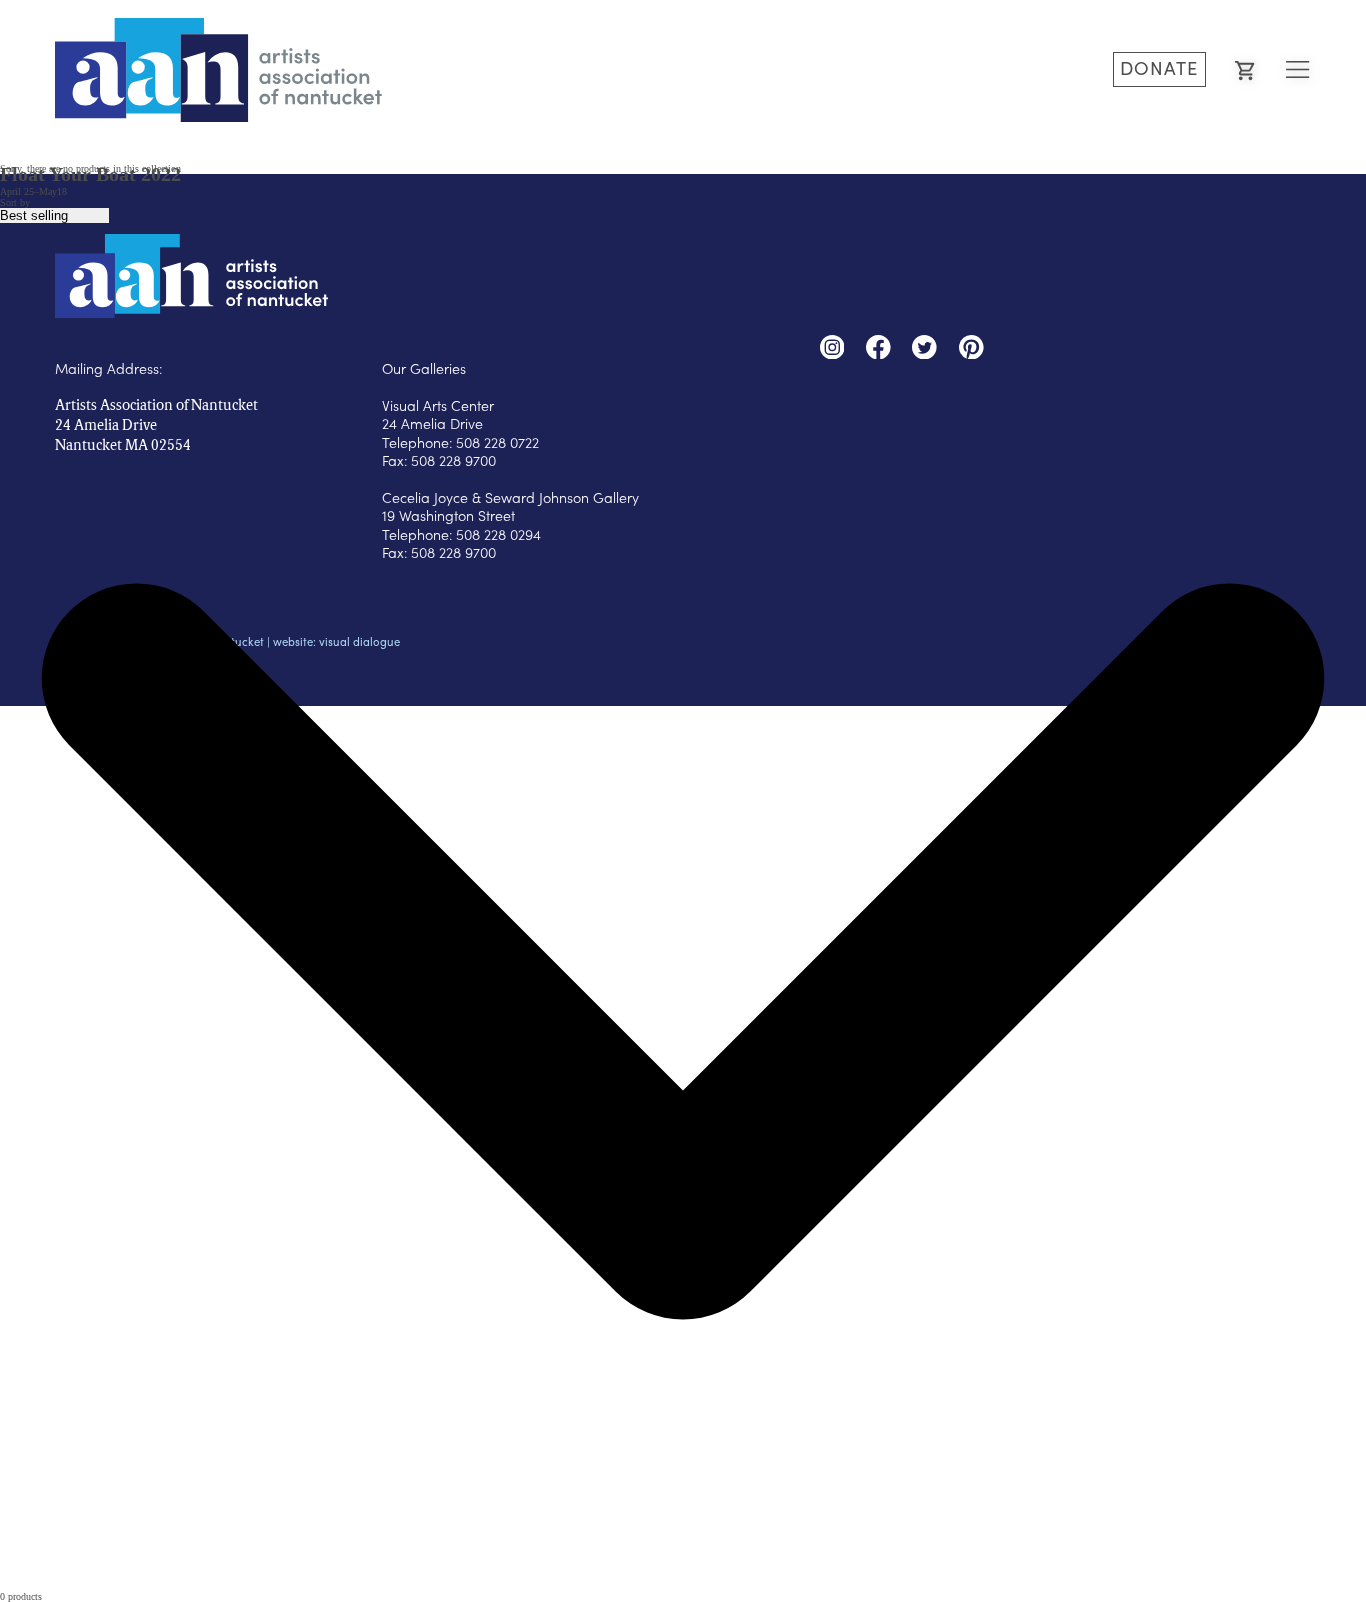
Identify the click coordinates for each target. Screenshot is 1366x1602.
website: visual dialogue (336, 641)
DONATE (1159, 67)
